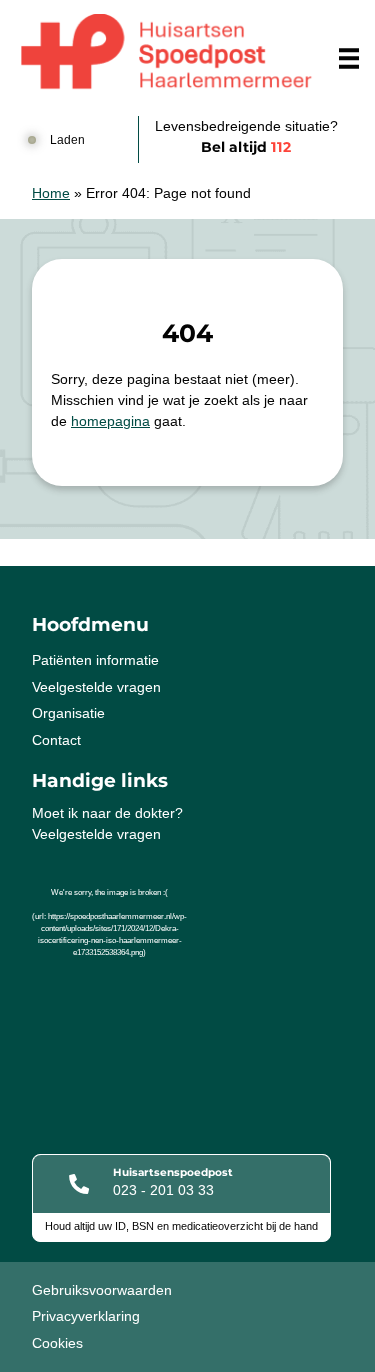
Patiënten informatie (95, 660)
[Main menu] (349, 58)
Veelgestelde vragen (96, 687)
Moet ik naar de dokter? (107, 813)
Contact (56, 740)
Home (51, 193)
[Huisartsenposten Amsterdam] (166, 53)
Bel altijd (246, 147)
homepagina (110, 421)
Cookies (57, 1343)
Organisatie (68, 713)
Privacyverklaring (86, 1316)
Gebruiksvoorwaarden (102, 1290)
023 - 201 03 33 (163, 1190)
